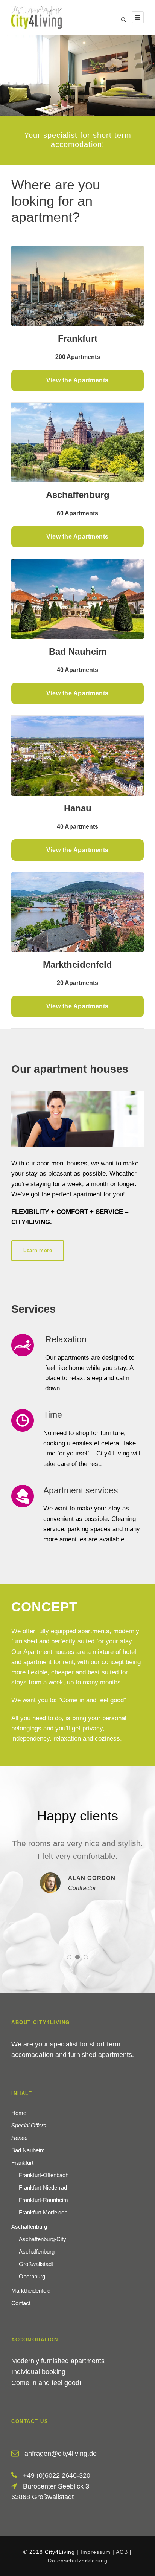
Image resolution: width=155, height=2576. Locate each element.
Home (19, 2113)
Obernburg (32, 2276)
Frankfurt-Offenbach (44, 2175)
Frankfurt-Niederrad (43, 2187)
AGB (122, 2552)
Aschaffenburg (29, 2226)
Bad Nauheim (28, 2150)
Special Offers (29, 2125)
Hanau (19, 2137)
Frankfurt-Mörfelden (43, 2212)
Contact (21, 2303)
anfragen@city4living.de (61, 2454)
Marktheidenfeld (31, 2290)
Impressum (96, 2552)
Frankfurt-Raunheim (43, 2200)
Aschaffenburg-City (43, 2239)
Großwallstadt (36, 2264)
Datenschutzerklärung (78, 2560)
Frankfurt (22, 2162)
